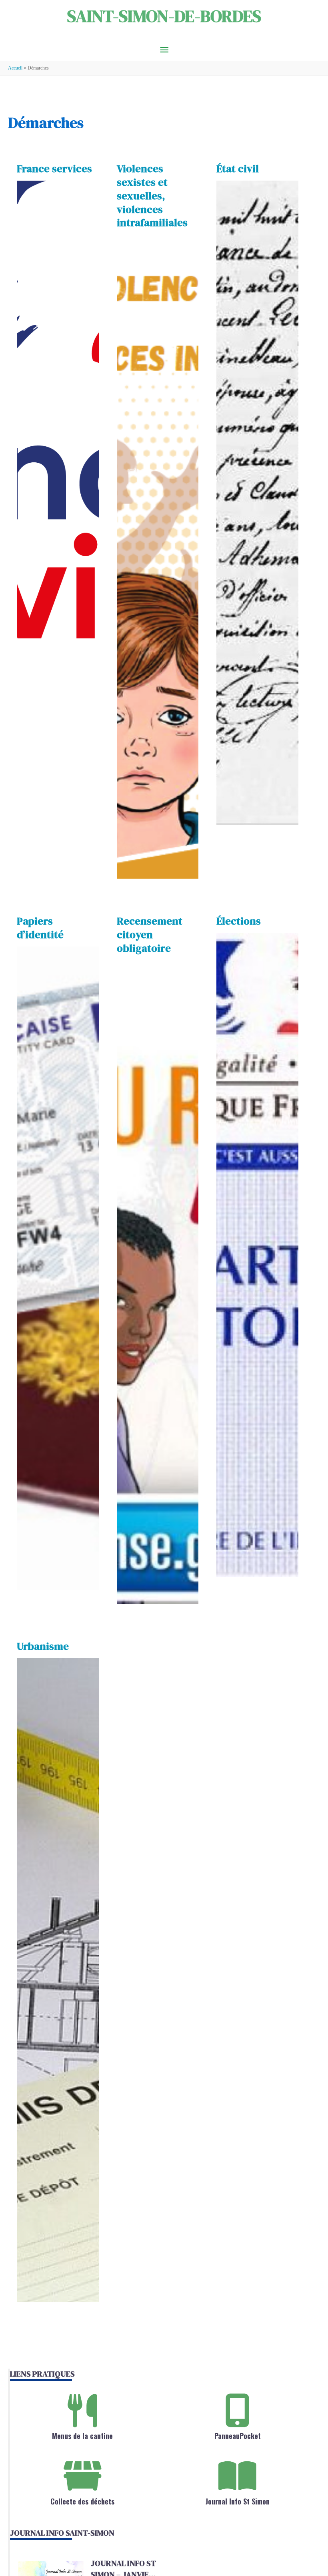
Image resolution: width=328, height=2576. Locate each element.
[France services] (58, 503)
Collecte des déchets (82, 2501)
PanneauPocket (238, 2436)
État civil (238, 169)
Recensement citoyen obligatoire (150, 935)
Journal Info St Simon (238, 2501)
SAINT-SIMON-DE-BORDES (164, 16)
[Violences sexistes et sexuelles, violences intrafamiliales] (158, 557)
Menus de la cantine (82, 2436)
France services (54, 169)
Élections (239, 921)
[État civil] (257, 503)
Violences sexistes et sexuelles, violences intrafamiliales (152, 196)
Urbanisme (43, 1646)
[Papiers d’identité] (58, 1269)
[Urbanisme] (58, 1980)
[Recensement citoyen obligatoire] (158, 1282)
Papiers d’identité (40, 928)
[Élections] (257, 1255)
